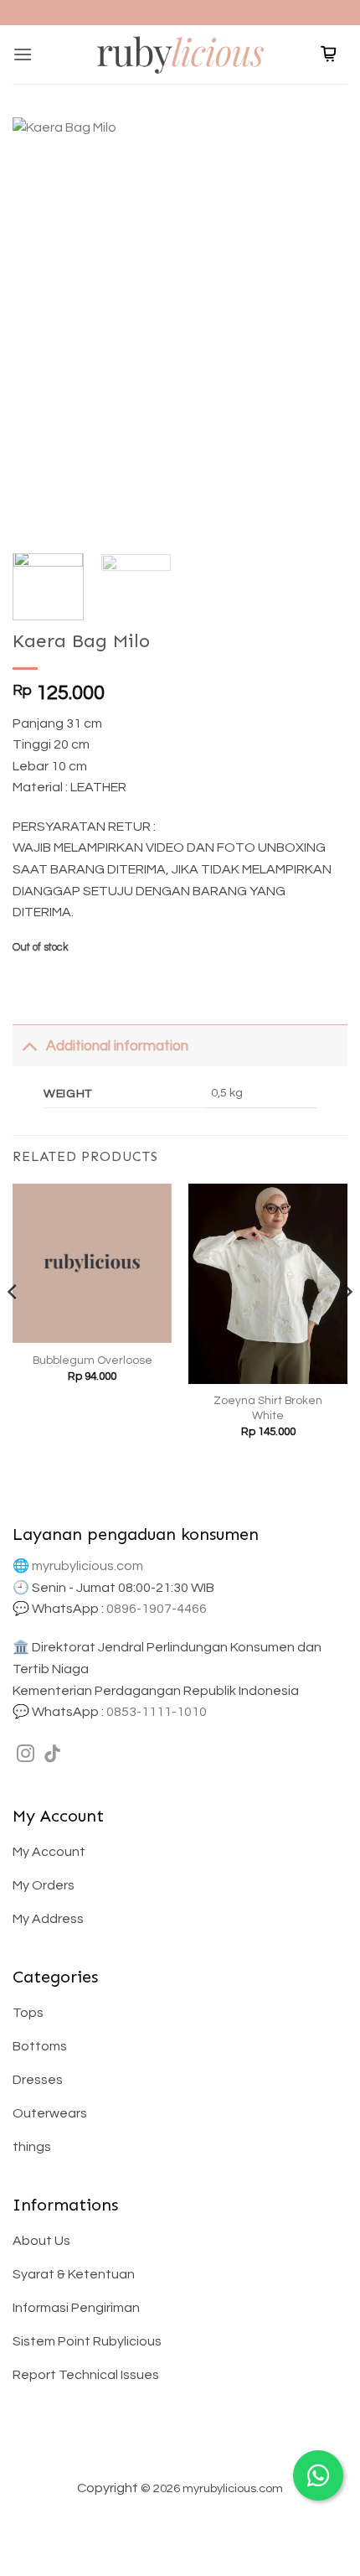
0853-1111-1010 (157, 1712)
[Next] (320, 327)
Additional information (117, 1046)
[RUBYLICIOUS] (180, 54)
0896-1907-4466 (157, 1609)
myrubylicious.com (87, 1566)
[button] (23, 54)
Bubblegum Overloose (93, 1361)
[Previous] (40, 327)
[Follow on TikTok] (52, 1755)
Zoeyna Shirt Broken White (268, 1408)
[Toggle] (29, 1046)
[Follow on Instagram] (26, 1755)
